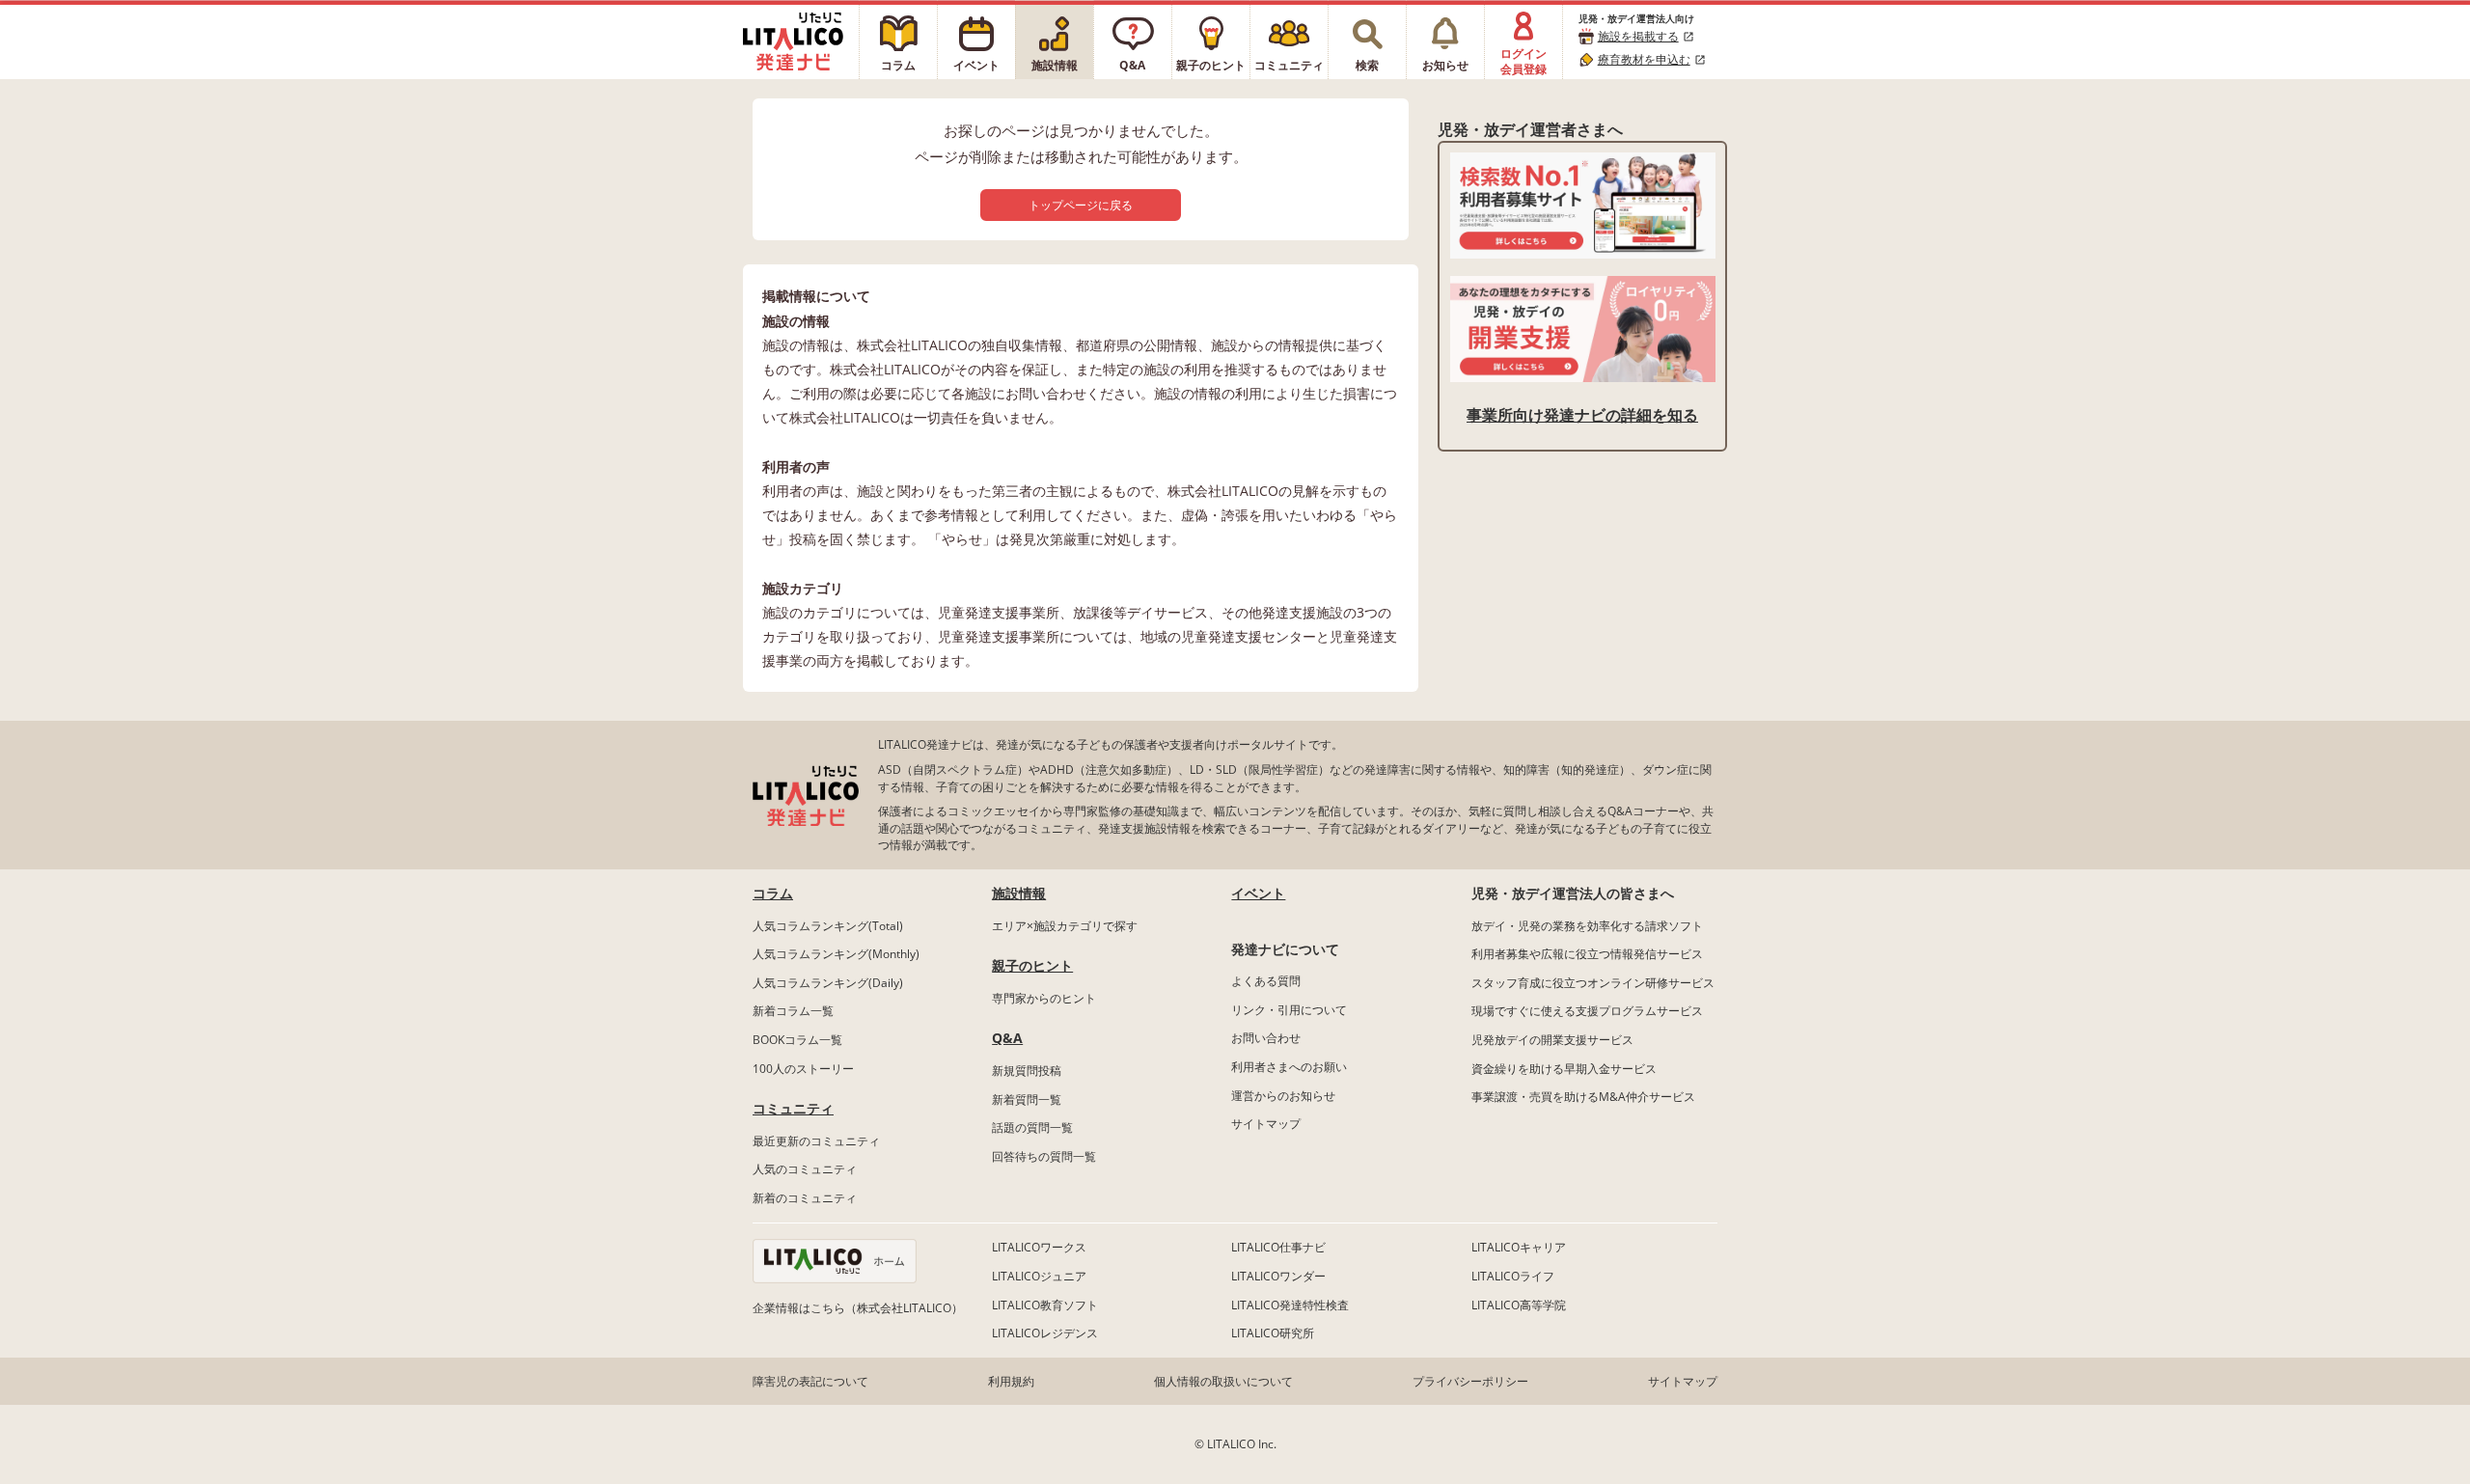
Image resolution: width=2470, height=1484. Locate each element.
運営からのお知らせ (1283, 1096)
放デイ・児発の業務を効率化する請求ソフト (1587, 926)
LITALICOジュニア (1039, 1276)
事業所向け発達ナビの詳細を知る (1582, 415)
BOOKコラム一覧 (797, 1040)
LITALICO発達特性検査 (1290, 1305)
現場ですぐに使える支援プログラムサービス (1587, 1011)
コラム (773, 893)
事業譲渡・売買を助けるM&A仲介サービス (1583, 1097)
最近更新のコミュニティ (816, 1141)
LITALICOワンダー (1278, 1276)
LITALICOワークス (1039, 1247)
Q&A (1007, 1038)
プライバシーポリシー (1470, 1381)
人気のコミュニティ (805, 1169)
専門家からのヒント (1044, 998)
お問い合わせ (1266, 1038)
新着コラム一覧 (793, 1011)
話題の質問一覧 (1032, 1127)
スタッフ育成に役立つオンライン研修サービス (1593, 983)
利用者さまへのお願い (1289, 1067)
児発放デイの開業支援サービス (1552, 1040)
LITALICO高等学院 (1519, 1305)
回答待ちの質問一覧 (1044, 1156)
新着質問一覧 (1027, 1099)
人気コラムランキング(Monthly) (836, 954)
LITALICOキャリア (1519, 1247)
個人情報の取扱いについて (1223, 1381)
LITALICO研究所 (1273, 1333)
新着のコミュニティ (805, 1198)
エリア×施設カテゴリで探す (1065, 926)
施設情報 (1019, 893)
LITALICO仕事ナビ (1278, 1247)
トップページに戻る (1081, 205)
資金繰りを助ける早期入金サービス (1564, 1069)
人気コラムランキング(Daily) (828, 983)
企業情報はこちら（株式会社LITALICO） (858, 1308)
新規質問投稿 (1027, 1071)
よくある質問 (1266, 981)
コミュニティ (793, 1108)
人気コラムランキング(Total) (828, 926)
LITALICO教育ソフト (1045, 1305)
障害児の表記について (810, 1381)
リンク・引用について (1289, 1010)
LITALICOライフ (1513, 1276)
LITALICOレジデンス (1045, 1333)
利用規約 (1011, 1381)
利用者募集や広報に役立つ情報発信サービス (1587, 954)
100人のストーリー (803, 1069)
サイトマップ (1266, 1124)
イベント (1258, 893)
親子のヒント (1032, 965)
